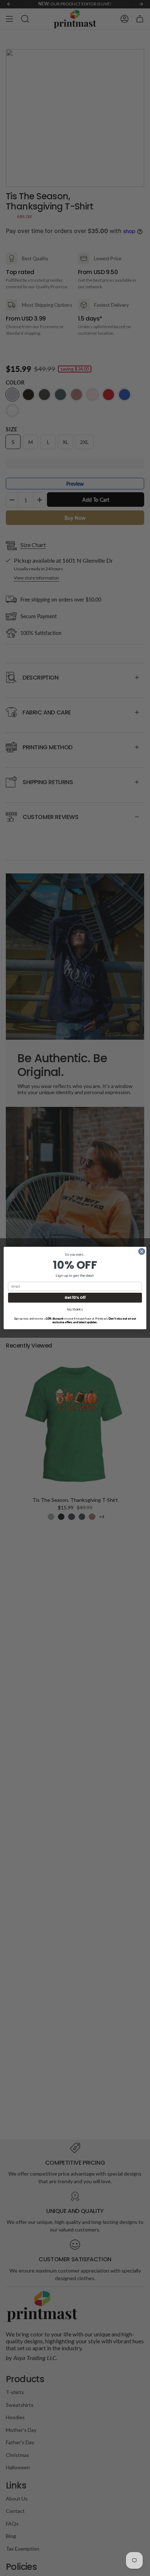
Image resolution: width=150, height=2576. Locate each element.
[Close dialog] (142, 1251)
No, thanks (75, 1310)
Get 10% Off (75, 1298)
